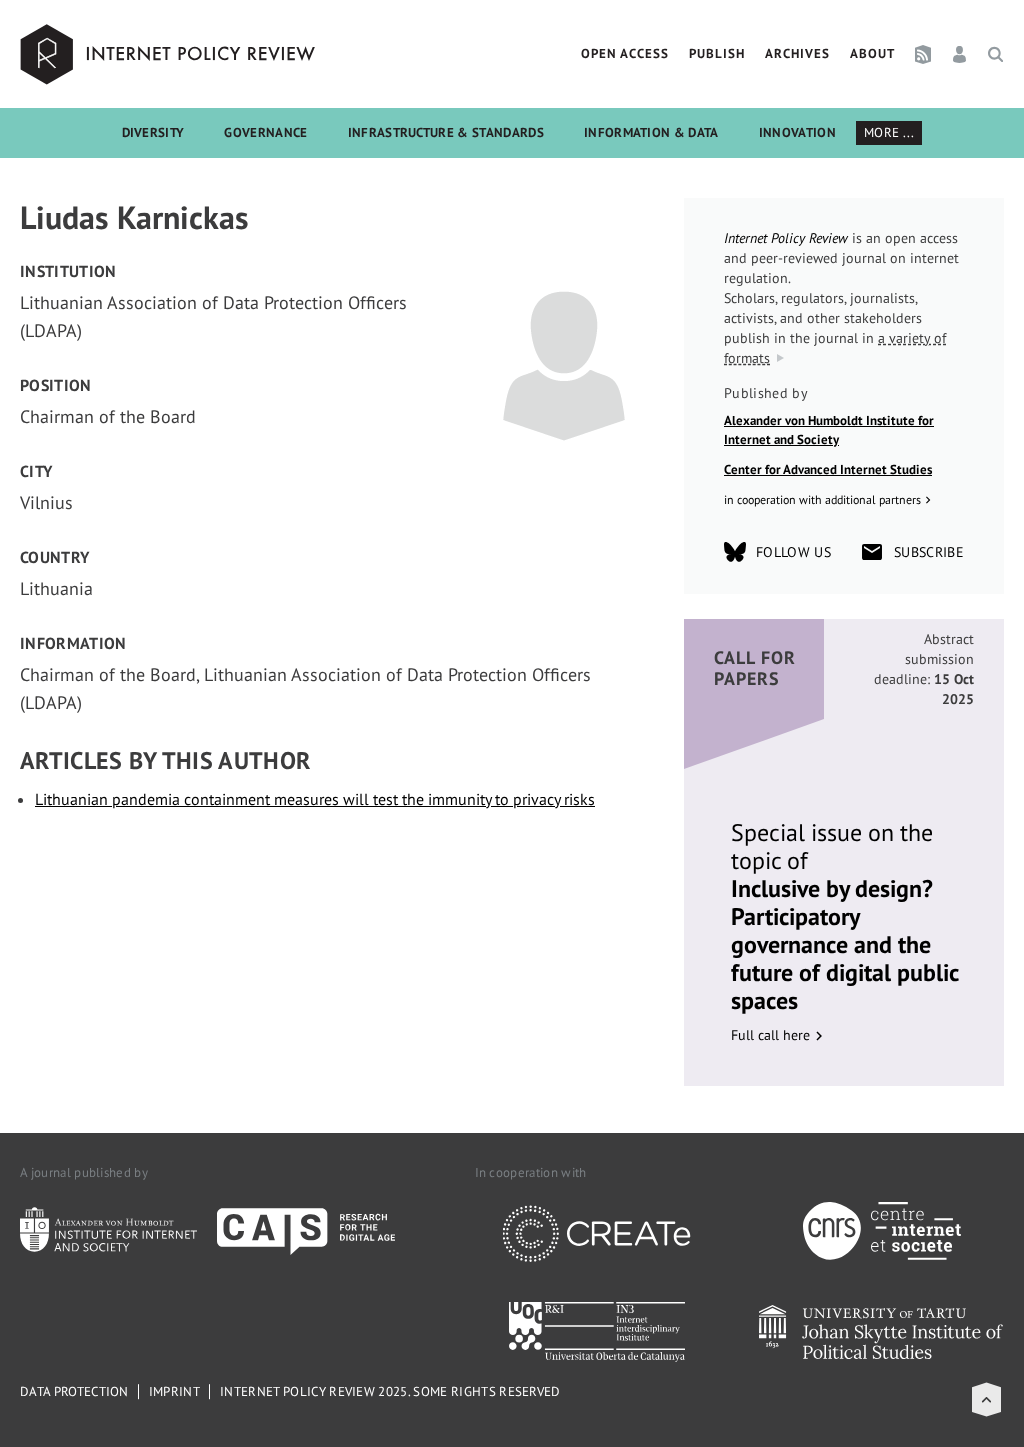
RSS (923, 54)
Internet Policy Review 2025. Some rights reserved (390, 1391)
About (872, 53)
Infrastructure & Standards (446, 132)
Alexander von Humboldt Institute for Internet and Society (829, 430)
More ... (889, 132)
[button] (986, 1399)
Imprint (174, 1391)
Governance (265, 132)
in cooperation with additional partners (822, 499)
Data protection (74, 1391)
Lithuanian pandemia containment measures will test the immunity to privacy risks (315, 799)
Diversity (153, 132)
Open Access (625, 53)
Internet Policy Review (170, 54)
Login (959, 54)
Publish (717, 53)
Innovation (797, 132)
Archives (797, 53)
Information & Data (651, 132)
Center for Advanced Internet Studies (828, 469)
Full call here (770, 1035)
